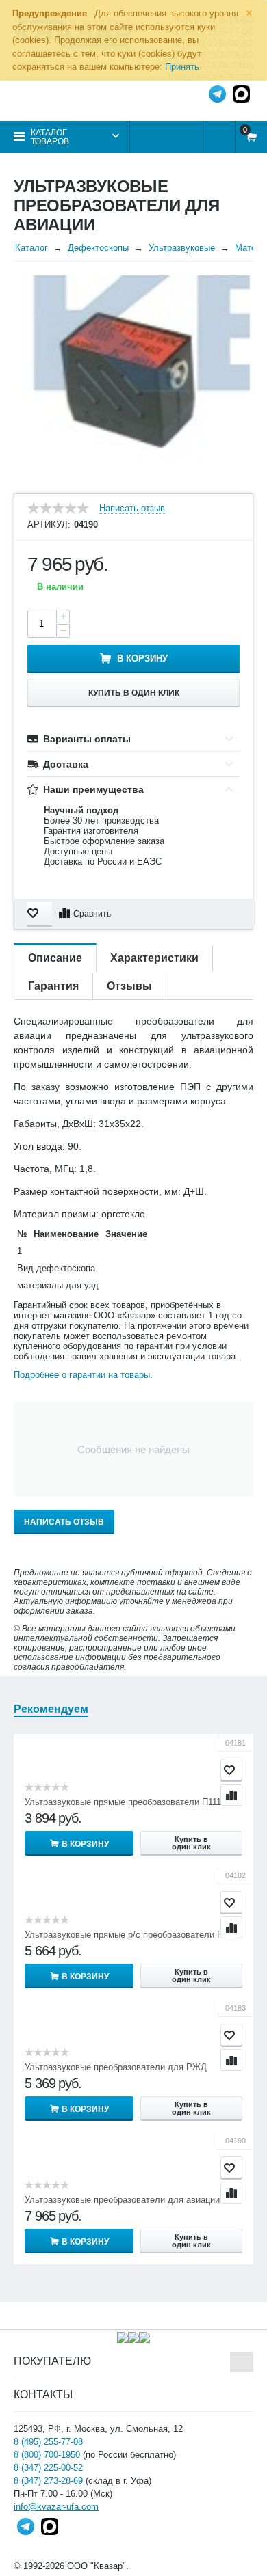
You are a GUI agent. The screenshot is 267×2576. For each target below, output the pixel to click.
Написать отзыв (132, 509)
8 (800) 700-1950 (47, 2455)
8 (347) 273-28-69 (48, 2481)
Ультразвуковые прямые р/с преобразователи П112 (131, 1935)
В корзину (142, 659)
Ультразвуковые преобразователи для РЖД (116, 2067)
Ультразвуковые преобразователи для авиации (122, 2200)
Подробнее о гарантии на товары (82, 1375)
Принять (182, 67)
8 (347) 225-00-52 (48, 2468)
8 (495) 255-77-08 (48, 2442)
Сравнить (92, 914)
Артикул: (49, 525)
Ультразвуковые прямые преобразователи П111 (123, 1802)
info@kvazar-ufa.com (56, 2507)
